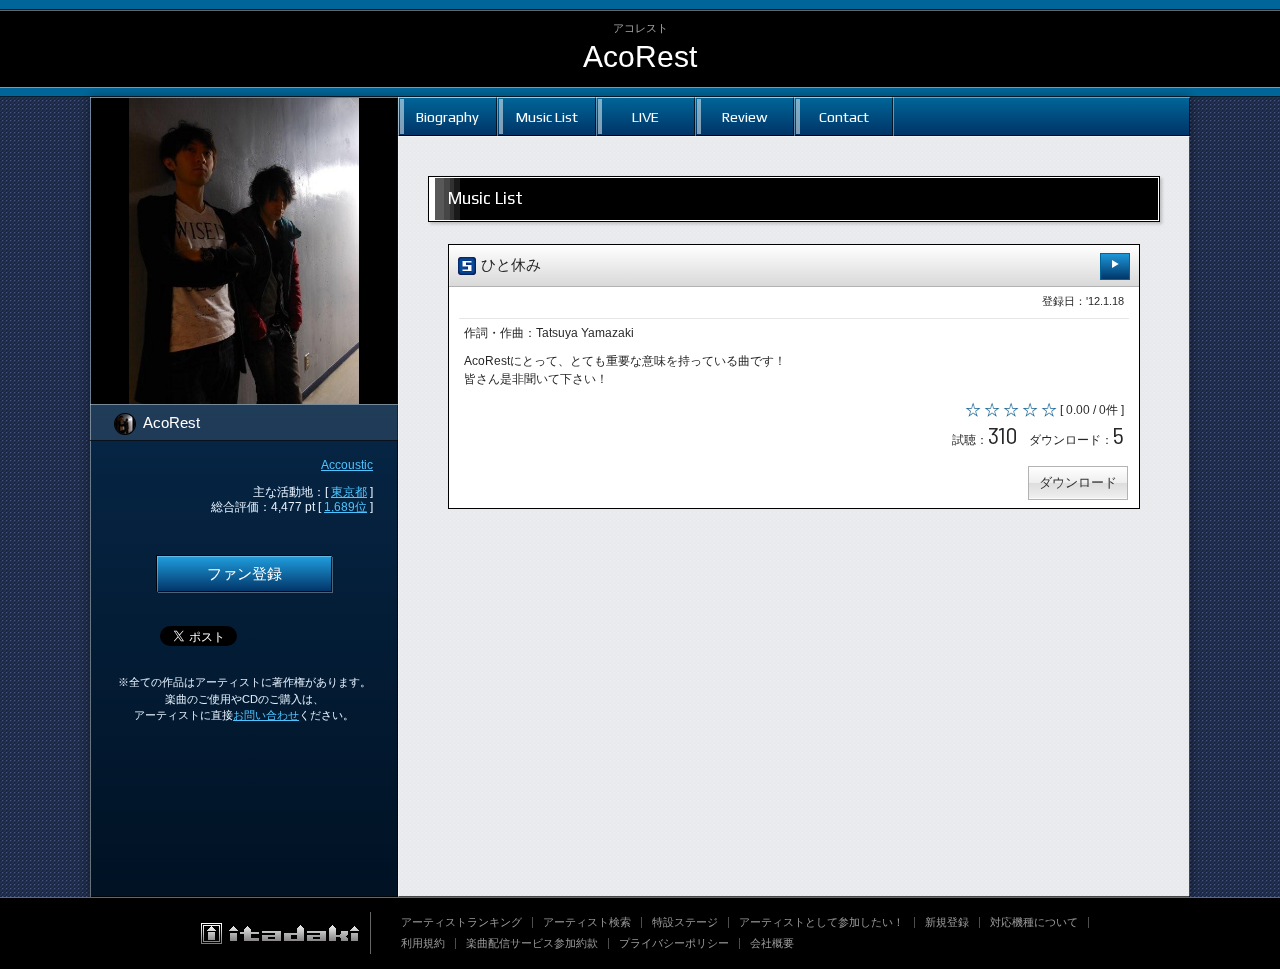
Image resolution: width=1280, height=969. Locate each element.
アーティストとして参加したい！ (821, 922)
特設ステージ (685, 922)
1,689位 (345, 507)
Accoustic (347, 465)
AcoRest (640, 56)
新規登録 (947, 922)
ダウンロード (1078, 482)
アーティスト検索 (587, 922)
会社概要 (772, 943)
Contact (844, 116)
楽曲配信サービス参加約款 (532, 943)
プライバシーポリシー (674, 943)
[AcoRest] (244, 110)
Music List (547, 116)
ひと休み (509, 265)
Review (744, 116)
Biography (447, 116)
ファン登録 (244, 574)
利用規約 (423, 943)
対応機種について (1034, 922)
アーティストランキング (461, 922)
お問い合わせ (266, 715)
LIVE (645, 116)
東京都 (349, 492)
